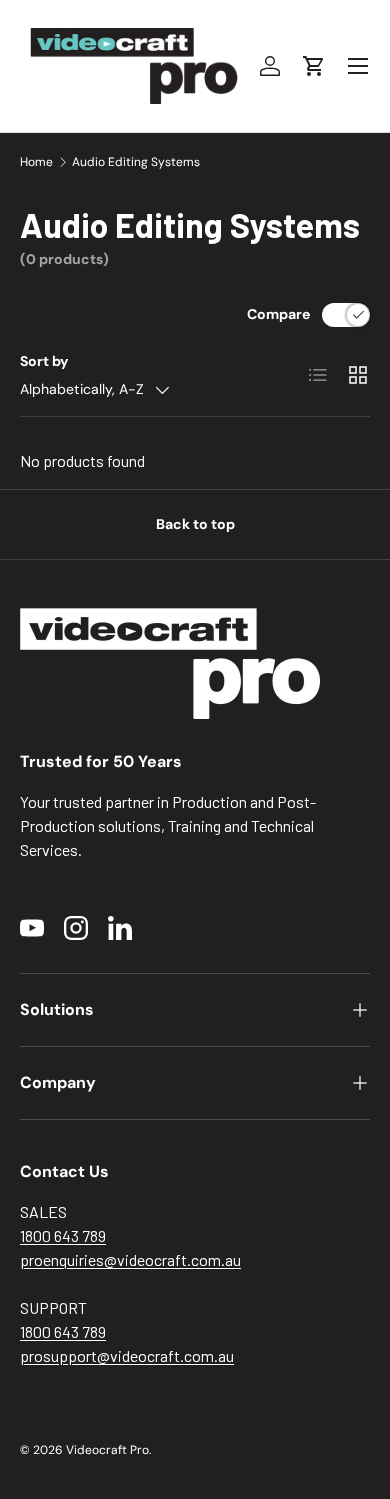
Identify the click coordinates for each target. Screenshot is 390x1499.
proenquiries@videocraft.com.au (130, 1259)
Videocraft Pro (107, 1450)
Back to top (195, 524)
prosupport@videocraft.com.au (127, 1355)
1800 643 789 (63, 1235)
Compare (278, 314)
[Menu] (358, 66)
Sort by (44, 361)
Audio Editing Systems (136, 162)
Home (36, 162)
